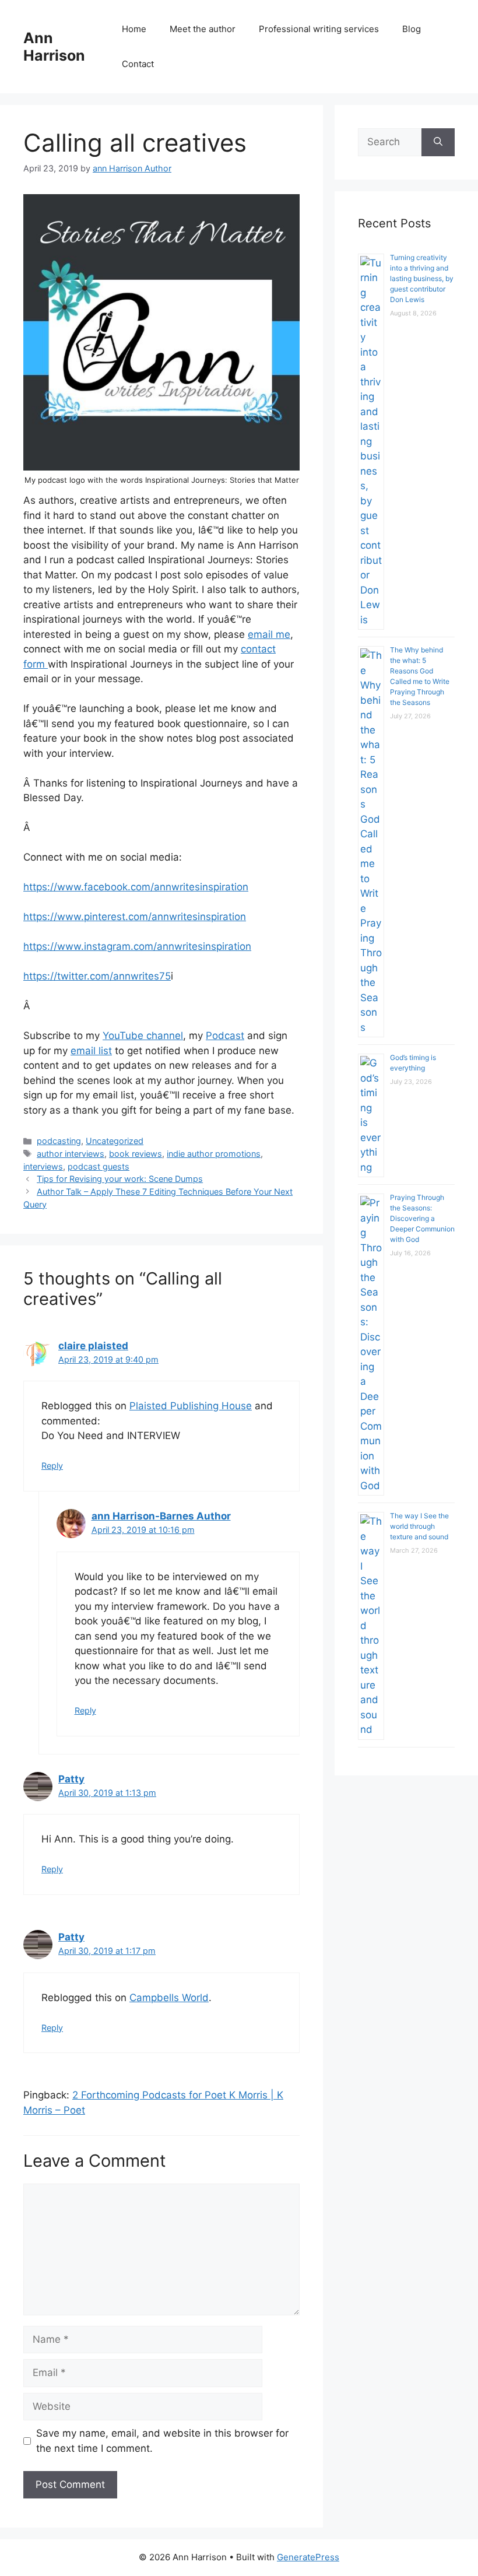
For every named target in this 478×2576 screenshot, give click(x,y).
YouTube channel (143, 1036)
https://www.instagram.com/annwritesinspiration (137, 946)
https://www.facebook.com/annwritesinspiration (136, 887)
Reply (52, 1466)
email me (269, 634)
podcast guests (99, 1166)
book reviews (136, 1154)
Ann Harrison (54, 47)
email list (91, 1051)
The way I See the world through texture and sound (419, 1526)
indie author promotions (214, 1154)
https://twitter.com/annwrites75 (97, 976)
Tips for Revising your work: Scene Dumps (120, 1179)
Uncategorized (115, 1141)
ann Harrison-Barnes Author (161, 1516)
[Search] (438, 142)
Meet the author (203, 29)
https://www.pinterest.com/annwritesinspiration (135, 917)
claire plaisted (93, 1346)
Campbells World (169, 1998)
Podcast (225, 1036)
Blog (412, 29)
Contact (138, 64)
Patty (71, 1779)
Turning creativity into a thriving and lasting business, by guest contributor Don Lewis (422, 278)
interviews (43, 1166)
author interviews (71, 1154)
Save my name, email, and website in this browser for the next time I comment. (162, 2441)
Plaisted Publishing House (191, 1406)
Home (134, 29)
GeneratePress (308, 2557)
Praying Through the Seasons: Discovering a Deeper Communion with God (422, 1218)
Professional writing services (319, 29)
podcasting (59, 1141)
